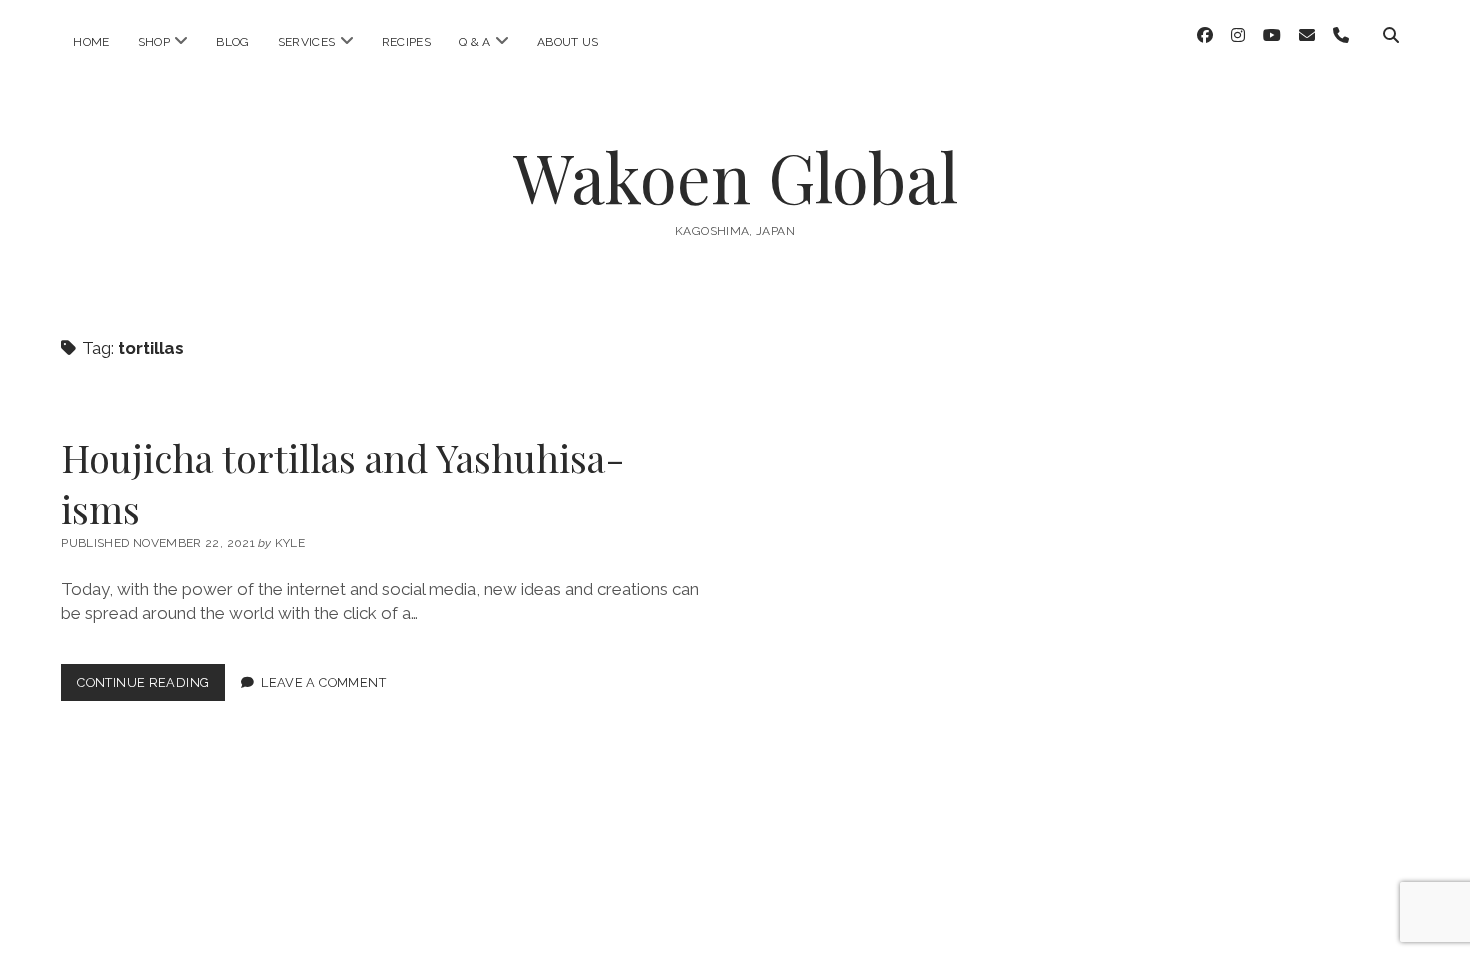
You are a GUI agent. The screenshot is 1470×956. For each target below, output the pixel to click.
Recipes (407, 42)
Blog (232, 42)
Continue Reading (151, 687)
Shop (154, 42)
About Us (568, 42)
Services (307, 42)
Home (91, 42)
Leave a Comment (323, 682)
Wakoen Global (735, 176)
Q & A (475, 42)
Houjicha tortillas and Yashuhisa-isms (343, 483)
